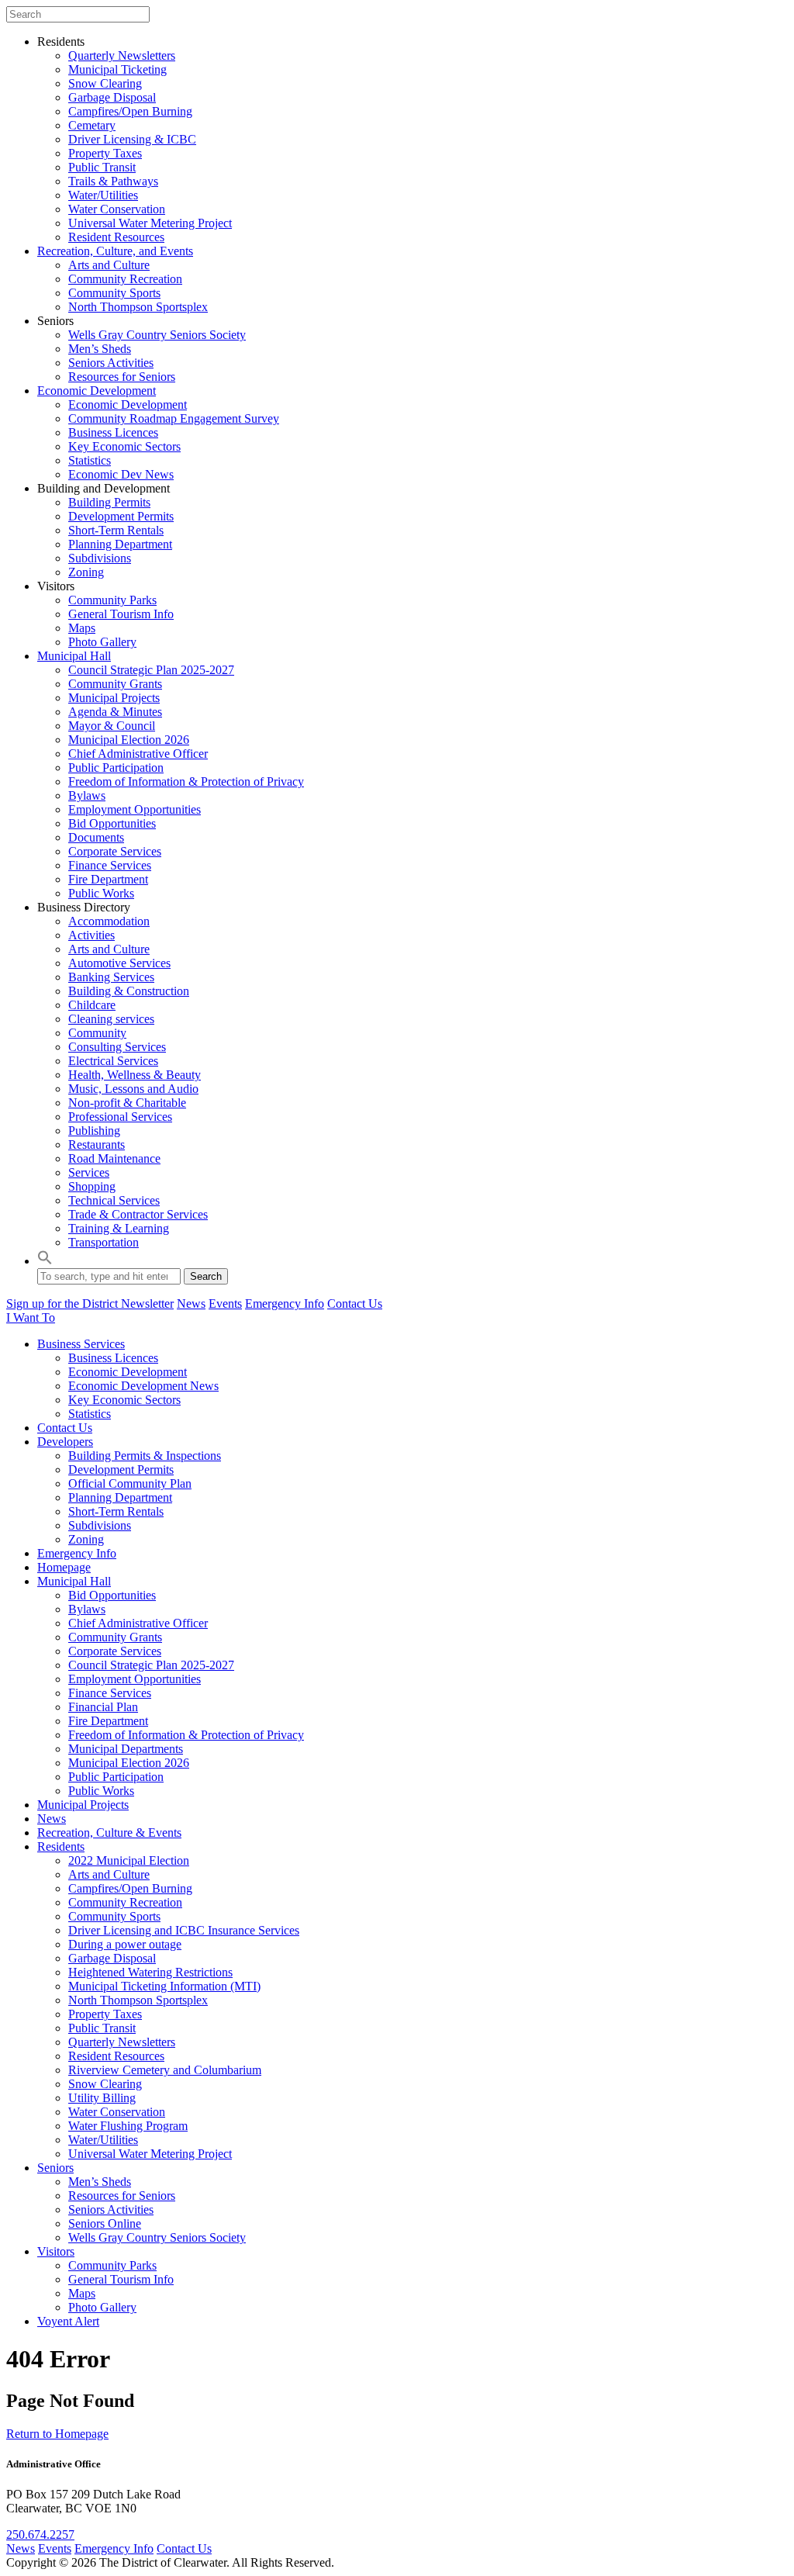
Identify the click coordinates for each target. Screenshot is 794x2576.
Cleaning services (111, 1019)
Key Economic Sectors (124, 446)
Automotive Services (119, 963)
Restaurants (97, 1145)
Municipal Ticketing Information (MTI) (164, 1986)
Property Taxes (105, 153)
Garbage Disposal (112, 97)
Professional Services (120, 1117)
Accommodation (109, 921)
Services (89, 1172)
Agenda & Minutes (115, 712)
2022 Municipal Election (129, 1860)
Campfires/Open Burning (130, 111)
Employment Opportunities (135, 809)
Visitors (56, 2251)
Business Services (81, 1344)
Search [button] (206, 1276)
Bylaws (87, 795)
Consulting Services (117, 1047)
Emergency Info (285, 1304)
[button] (45, 1261)
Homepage (64, 1567)
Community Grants (115, 684)
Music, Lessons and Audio (133, 1089)
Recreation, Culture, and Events (115, 251)
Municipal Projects (114, 698)
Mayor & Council (112, 726)
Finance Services (110, 865)
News (191, 1304)
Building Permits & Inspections (145, 1456)
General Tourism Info (121, 614)
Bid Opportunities (112, 823)
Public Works (101, 893)
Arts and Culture (109, 265)
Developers (65, 1442)
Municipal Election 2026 (129, 740)
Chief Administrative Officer (138, 754)
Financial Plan (103, 1707)
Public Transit (102, 167)
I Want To (31, 1317)
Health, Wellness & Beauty (135, 1075)
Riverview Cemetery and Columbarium (165, 2070)
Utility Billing (102, 2098)
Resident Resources (116, 237)
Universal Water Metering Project (150, 223)
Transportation (104, 1242)
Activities (91, 935)
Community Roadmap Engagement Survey (174, 418)
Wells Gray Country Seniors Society (157, 335)
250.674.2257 (40, 2535)
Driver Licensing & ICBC (132, 139)
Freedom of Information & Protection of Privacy (186, 781)
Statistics (90, 460)
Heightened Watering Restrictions (150, 1972)
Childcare (92, 1005)
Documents (96, 837)
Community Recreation (125, 279)
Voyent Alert (68, 2321)
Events (225, 1304)
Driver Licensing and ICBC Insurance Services (184, 1930)
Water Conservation (117, 209)
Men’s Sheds (100, 349)
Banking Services (111, 977)
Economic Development (97, 391)
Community (97, 1033)
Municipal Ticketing (117, 69)
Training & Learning (119, 1228)
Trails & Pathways (113, 181)
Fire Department (108, 879)
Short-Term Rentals (116, 530)
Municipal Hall (74, 656)
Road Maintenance (114, 1158)
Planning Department (120, 544)
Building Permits (109, 502)
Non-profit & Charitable (127, 1103)
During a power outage (125, 1944)
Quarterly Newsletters (122, 55)
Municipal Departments (126, 1749)
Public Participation (116, 768)
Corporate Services (115, 851)
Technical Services (114, 1200)
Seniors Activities (111, 363)
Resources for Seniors (122, 377)
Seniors (55, 2168)
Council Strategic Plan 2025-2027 (151, 670)
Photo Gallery (102, 642)
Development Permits (121, 516)
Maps (82, 628)
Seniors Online (105, 2223)
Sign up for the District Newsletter (90, 1304)
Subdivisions (100, 558)
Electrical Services (113, 1061)
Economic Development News (143, 1386)
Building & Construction (129, 991)
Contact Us (355, 1304)
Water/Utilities (103, 195)
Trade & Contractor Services (138, 1214)
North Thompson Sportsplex (138, 307)
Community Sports (114, 293)
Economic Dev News (121, 474)
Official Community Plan (130, 1483)
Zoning (86, 572)
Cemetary (92, 125)
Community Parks (112, 600)
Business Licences (113, 432)
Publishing (94, 1131)
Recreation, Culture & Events (109, 1833)
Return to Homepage (57, 2434)
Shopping (92, 1186)
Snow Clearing (105, 83)
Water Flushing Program (128, 2126)
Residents (61, 1846)
